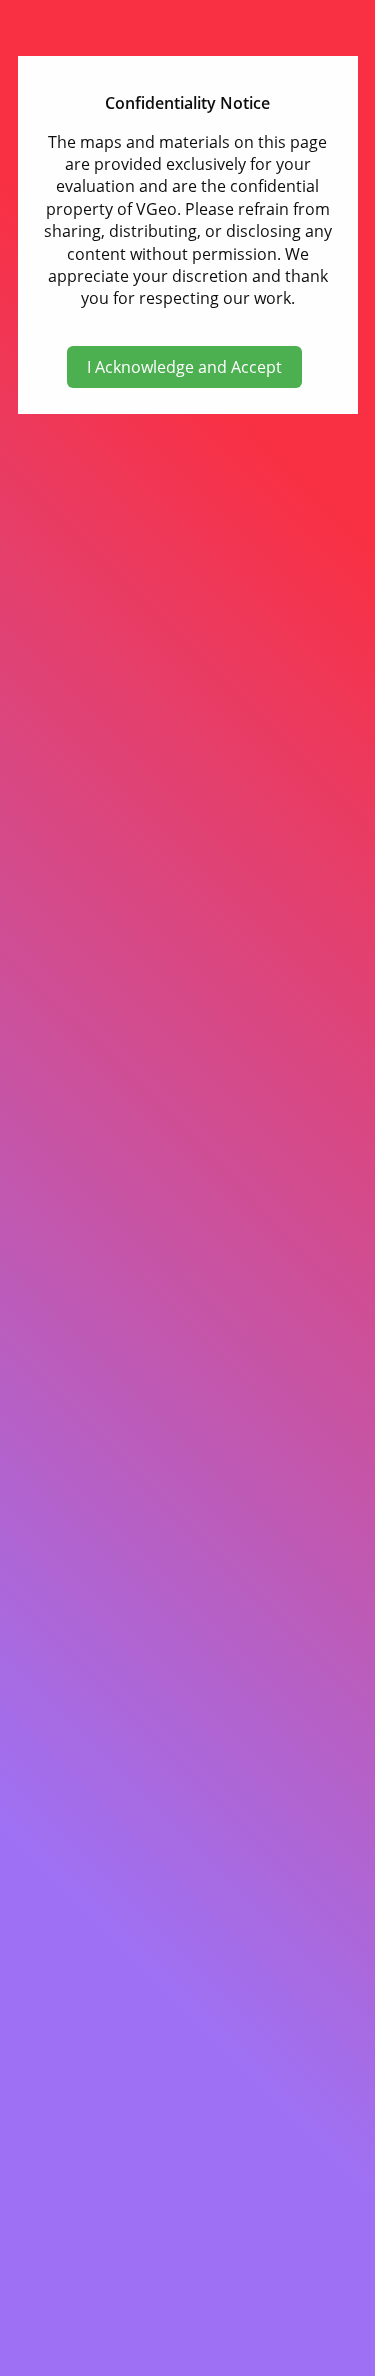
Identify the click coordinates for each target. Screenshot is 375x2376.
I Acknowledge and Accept (184, 367)
